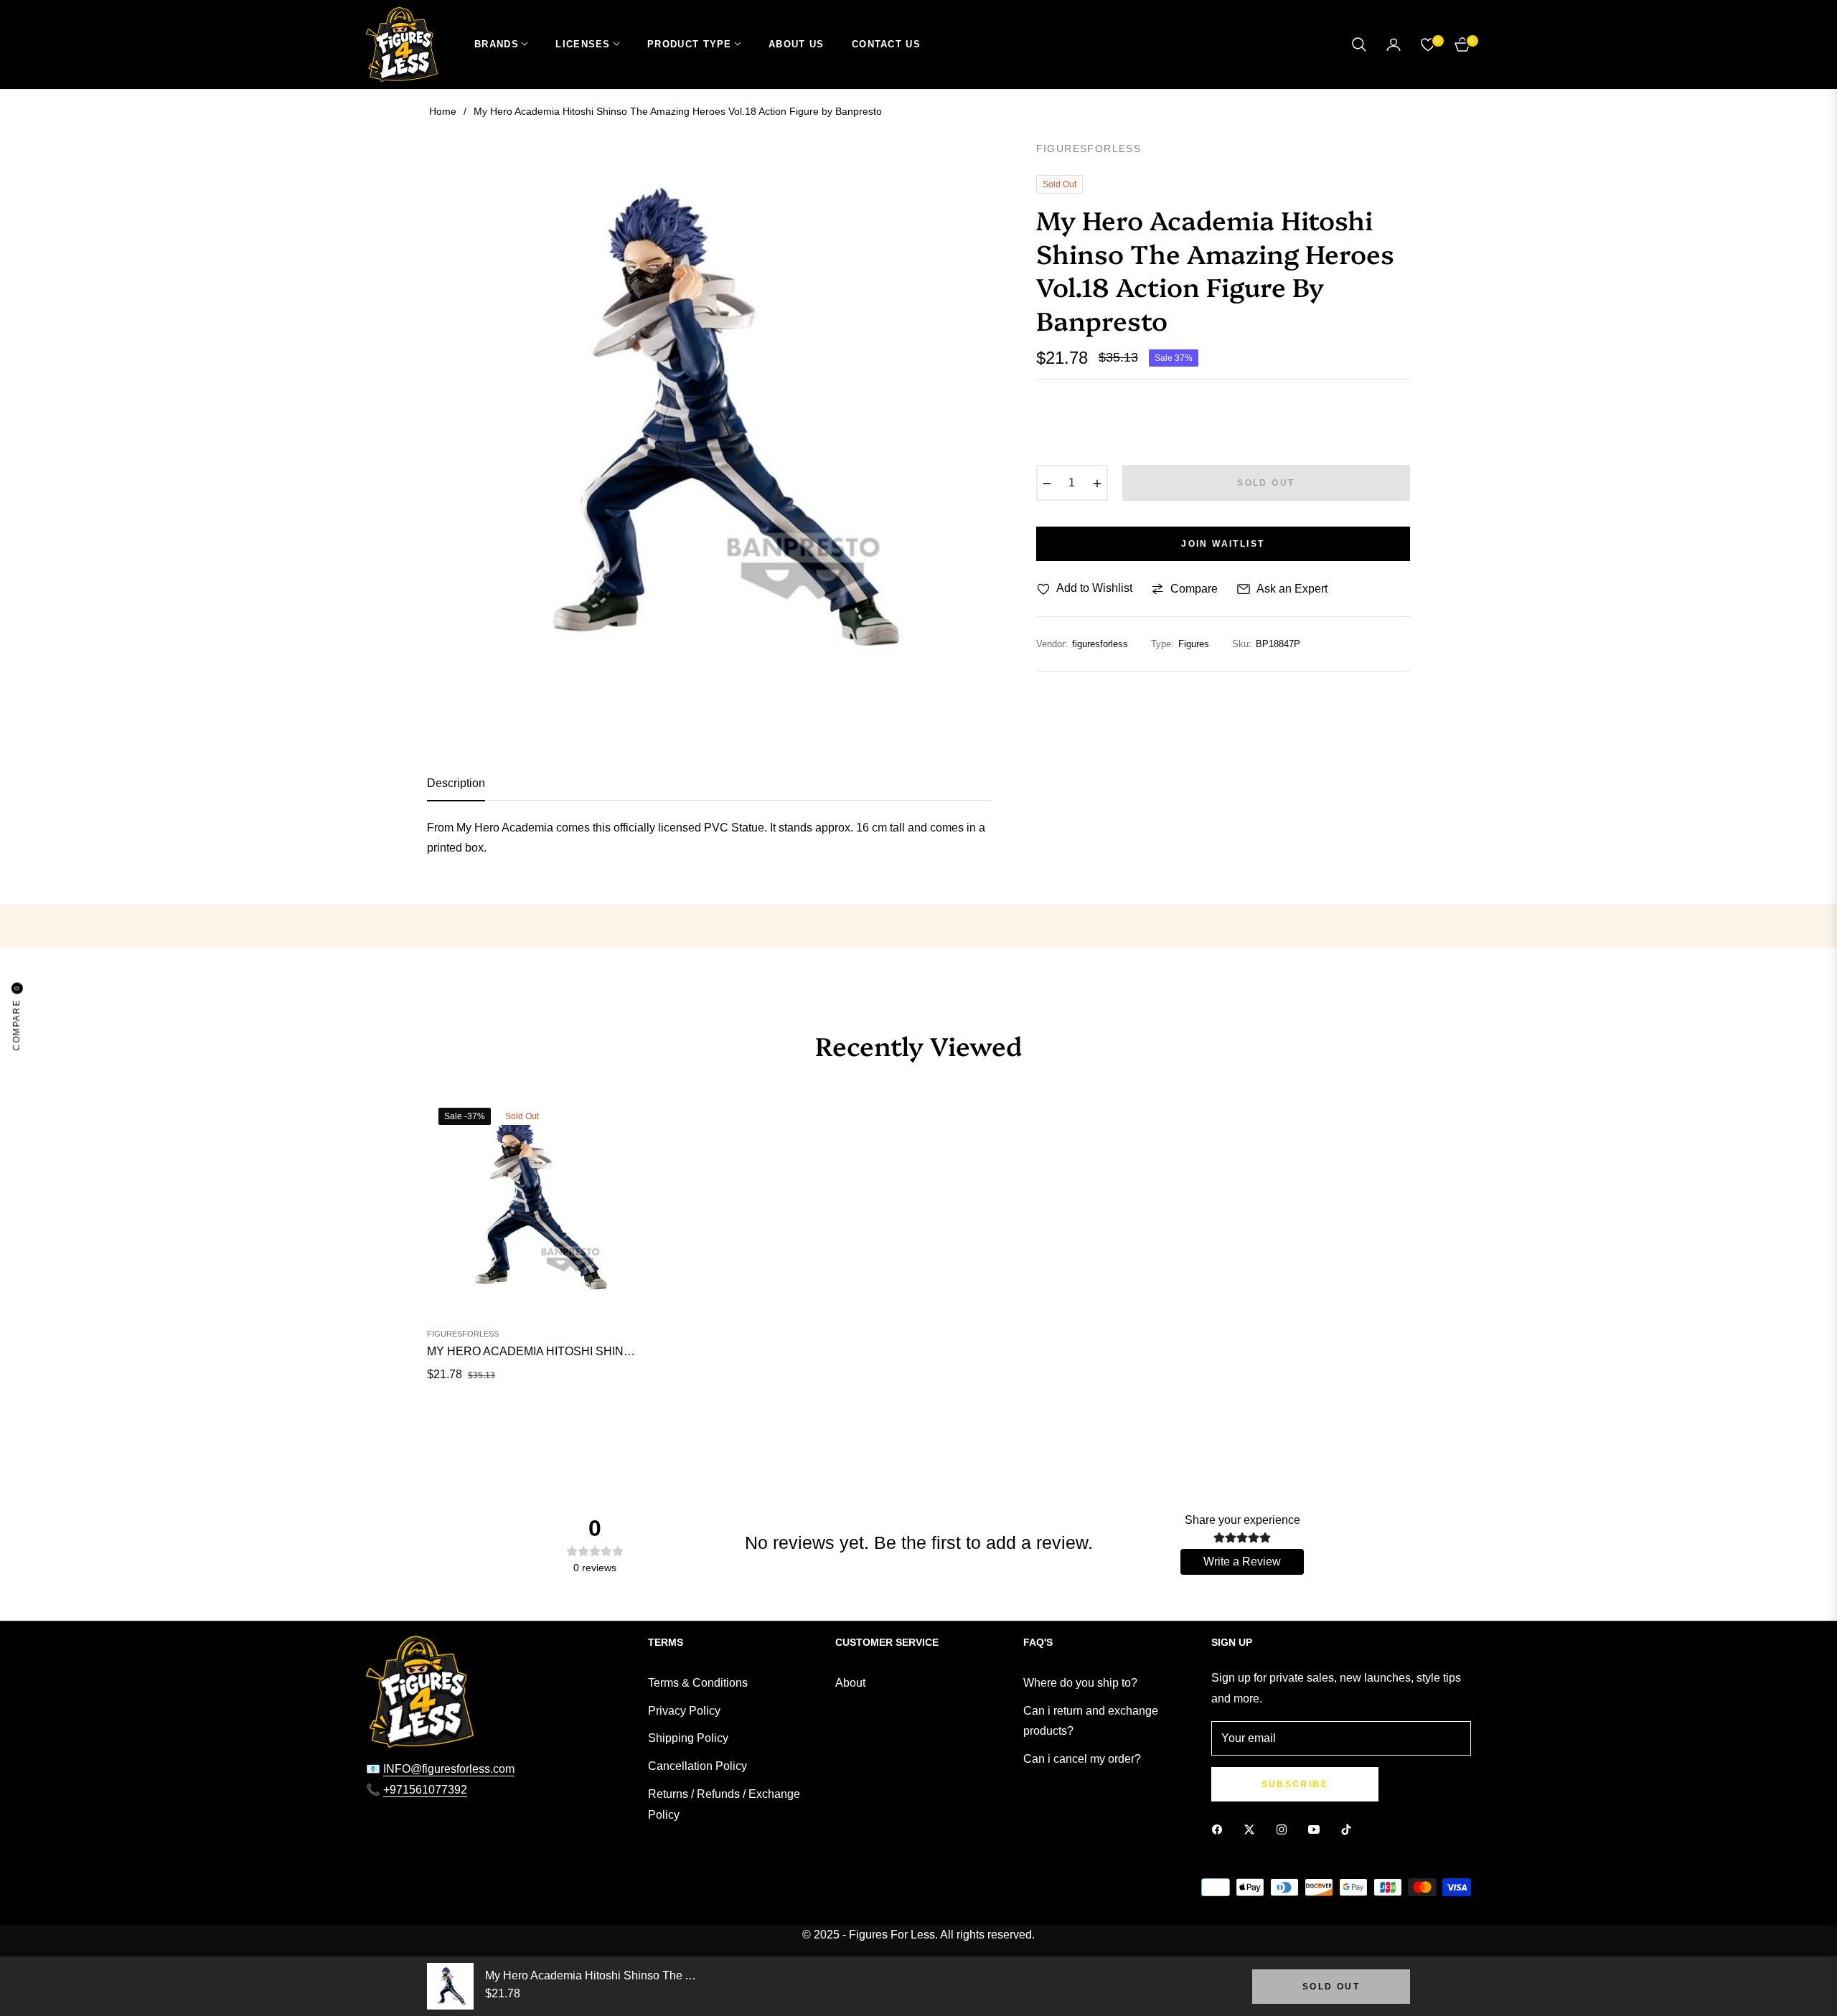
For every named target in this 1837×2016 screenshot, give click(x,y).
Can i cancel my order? (1082, 1759)
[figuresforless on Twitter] (1253, 1829)
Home (443, 111)
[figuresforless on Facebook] (1221, 1829)
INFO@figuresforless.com (449, 1769)
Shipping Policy (688, 1738)
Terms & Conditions (698, 1683)
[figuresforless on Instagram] (1285, 1829)
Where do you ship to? (1080, 1683)
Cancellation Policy (697, 1766)
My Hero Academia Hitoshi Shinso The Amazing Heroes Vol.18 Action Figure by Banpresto (535, 1351)
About (850, 1683)
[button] (1359, 44)
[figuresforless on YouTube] (1317, 1829)
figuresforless (463, 1334)
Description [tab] (456, 783)
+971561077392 (425, 1790)
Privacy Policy (684, 1711)
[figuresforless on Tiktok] (1350, 1829)
